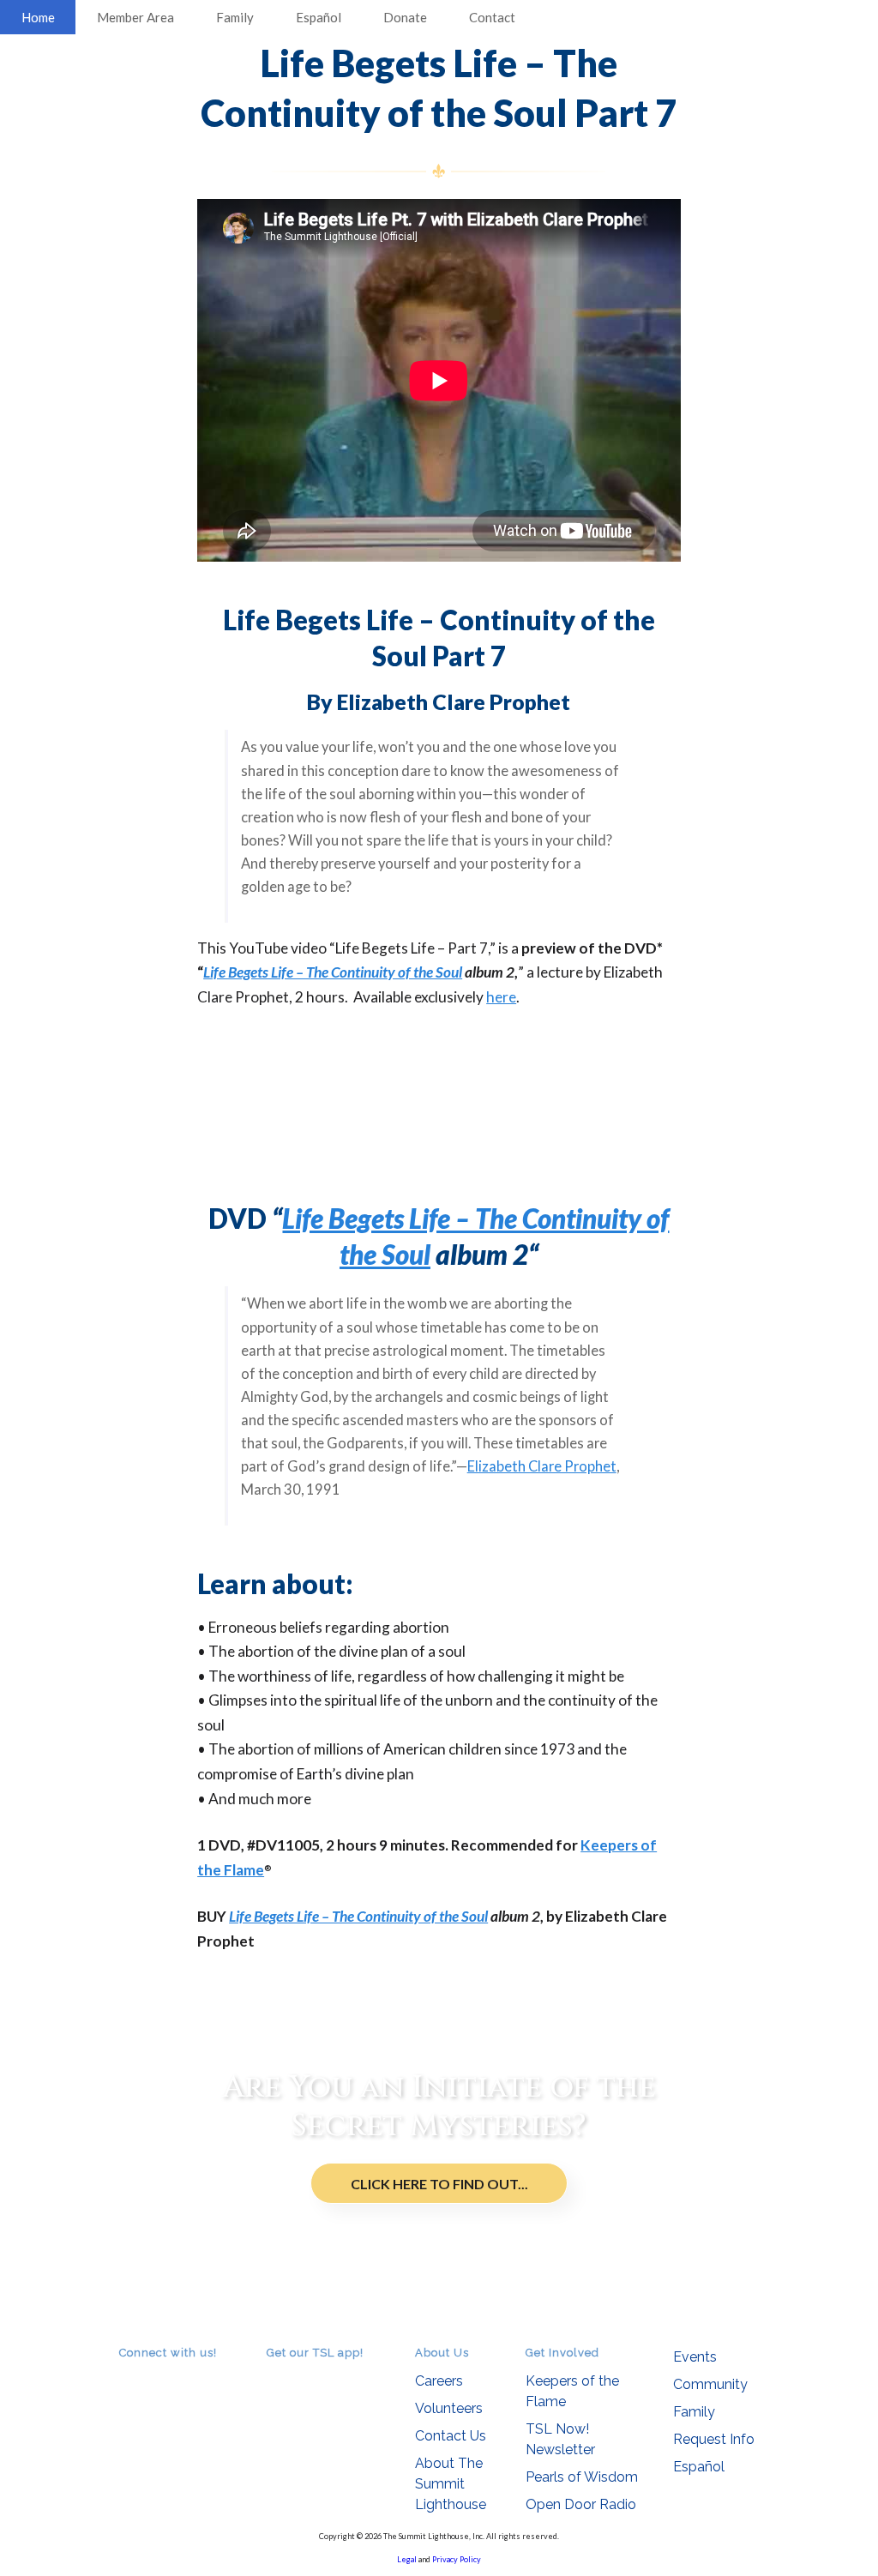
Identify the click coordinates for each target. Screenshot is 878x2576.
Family (235, 17)
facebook (153, 2377)
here (501, 997)
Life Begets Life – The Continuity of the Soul (333, 972)
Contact (492, 17)
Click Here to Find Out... (439, 2184)
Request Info (714, 2439)
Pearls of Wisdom (582, 2477)
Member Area (135, 17)
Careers (439, 2381)
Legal (407, 2559)
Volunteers (449, 2408)
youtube (177, 2377)
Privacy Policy (457, 2559)
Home (38, 17)
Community (710, 2384)
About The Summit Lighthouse (451, 2484)
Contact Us (451, 2436)
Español (319, 17)
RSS (129, 2377)
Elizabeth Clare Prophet (542, 1466)
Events (695, 2357)
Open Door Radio (581, 2504)
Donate (405, 17)
